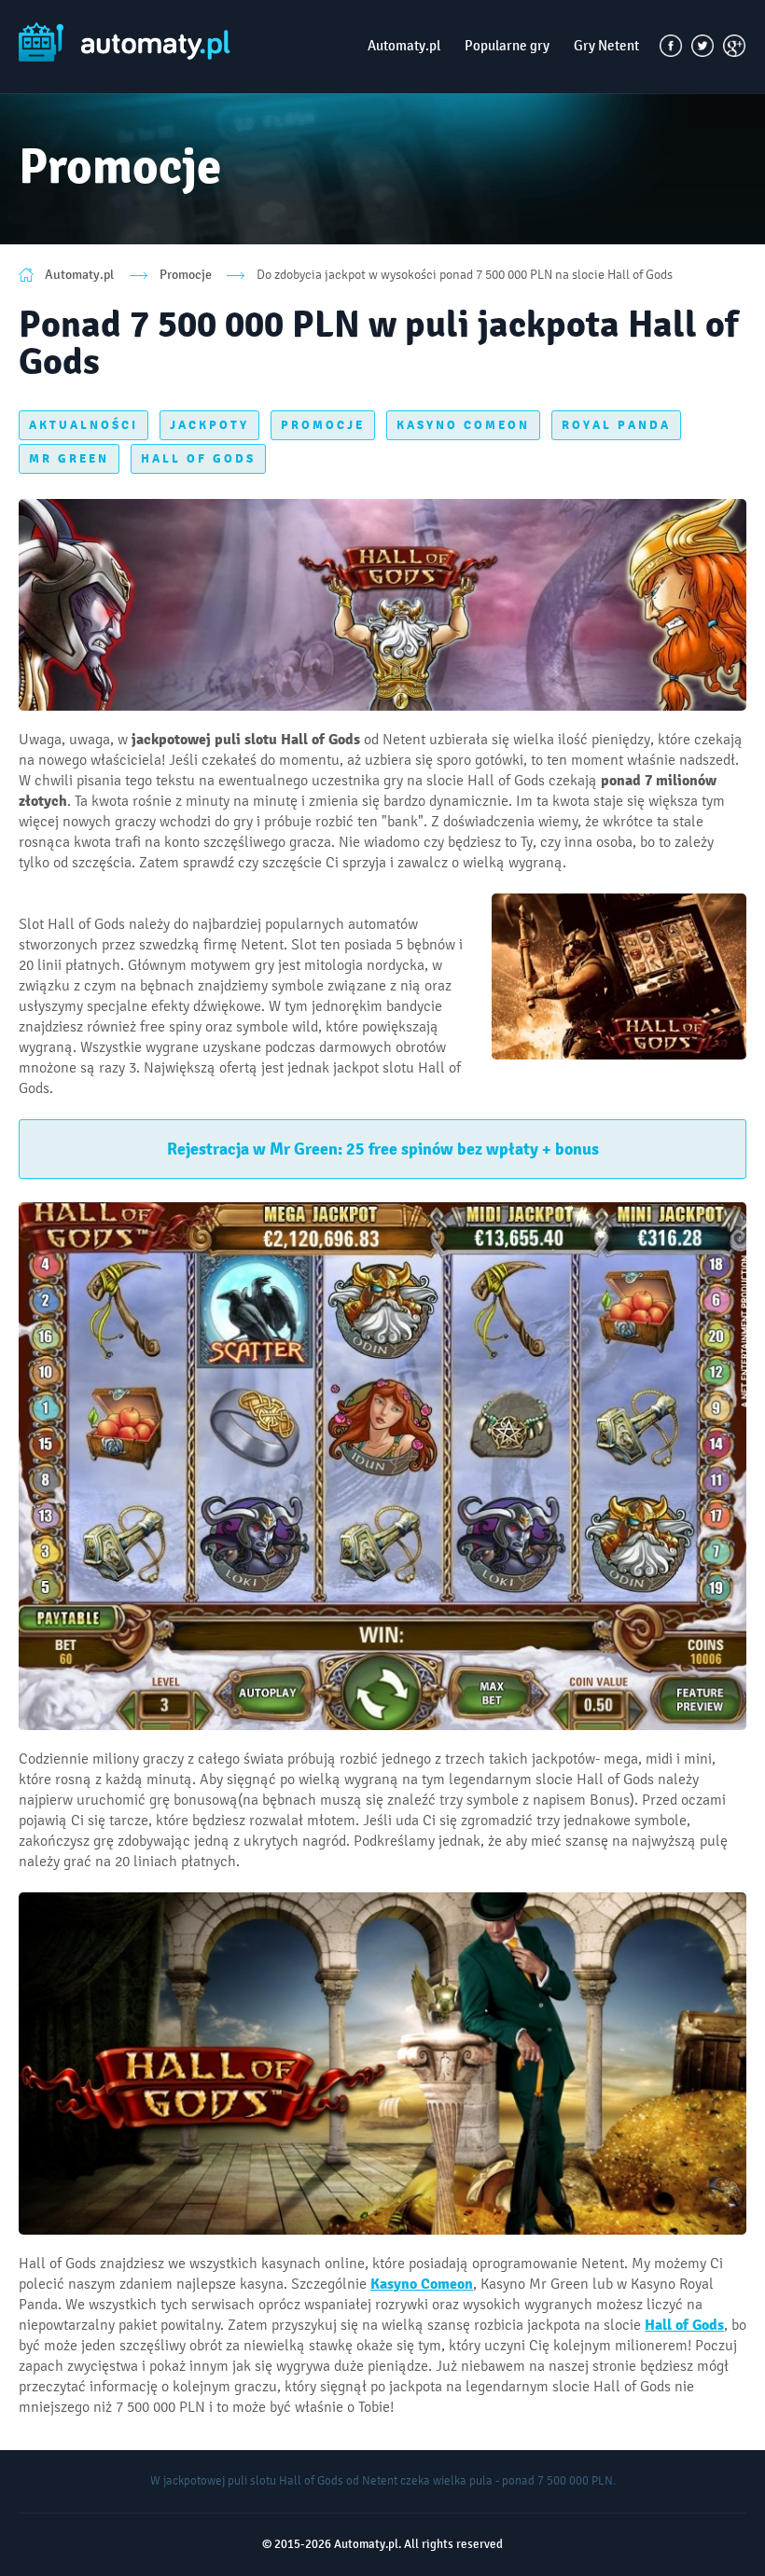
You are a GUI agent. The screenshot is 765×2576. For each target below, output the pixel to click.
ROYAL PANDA (616, 425)
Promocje (186, 275)
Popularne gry (507, 46)
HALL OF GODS (198, 459)
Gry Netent (606, 46)
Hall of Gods (684, 2325)
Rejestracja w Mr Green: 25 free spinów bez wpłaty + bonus (383, 1149)
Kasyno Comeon (422, 2284)
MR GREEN (69, 459)
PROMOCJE (323, 425)
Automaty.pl (404, 46)
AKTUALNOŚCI (83, 425)
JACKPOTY (209, 425)
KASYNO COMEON (463, 425)
